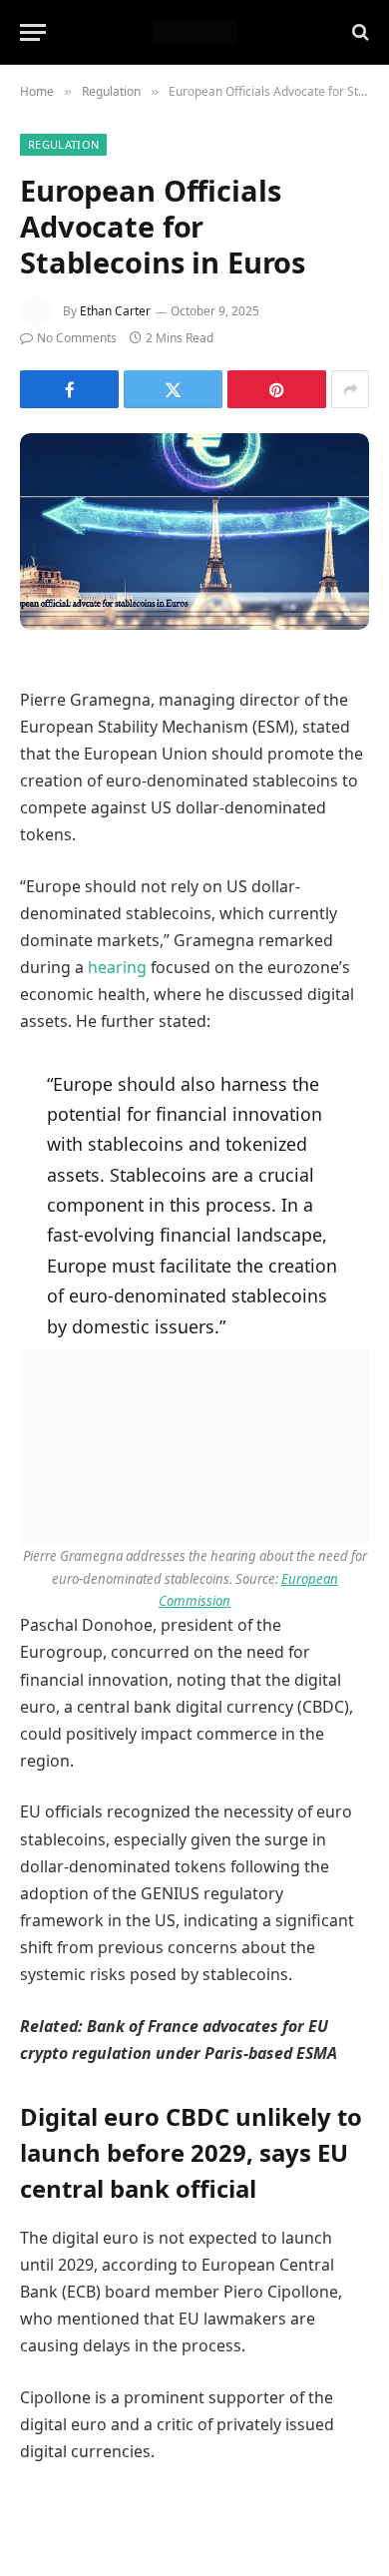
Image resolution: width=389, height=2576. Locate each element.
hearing (117, 967)
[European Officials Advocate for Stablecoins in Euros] (194, 531)
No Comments (77, 338)
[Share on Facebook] (69, 389)
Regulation (63, 144)
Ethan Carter (115, 311)
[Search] (359, 32)
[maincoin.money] (194, 32)
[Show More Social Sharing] (350, 389)
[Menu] (33, 32)
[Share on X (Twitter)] (173, 389)
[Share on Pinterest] (277, 389)
